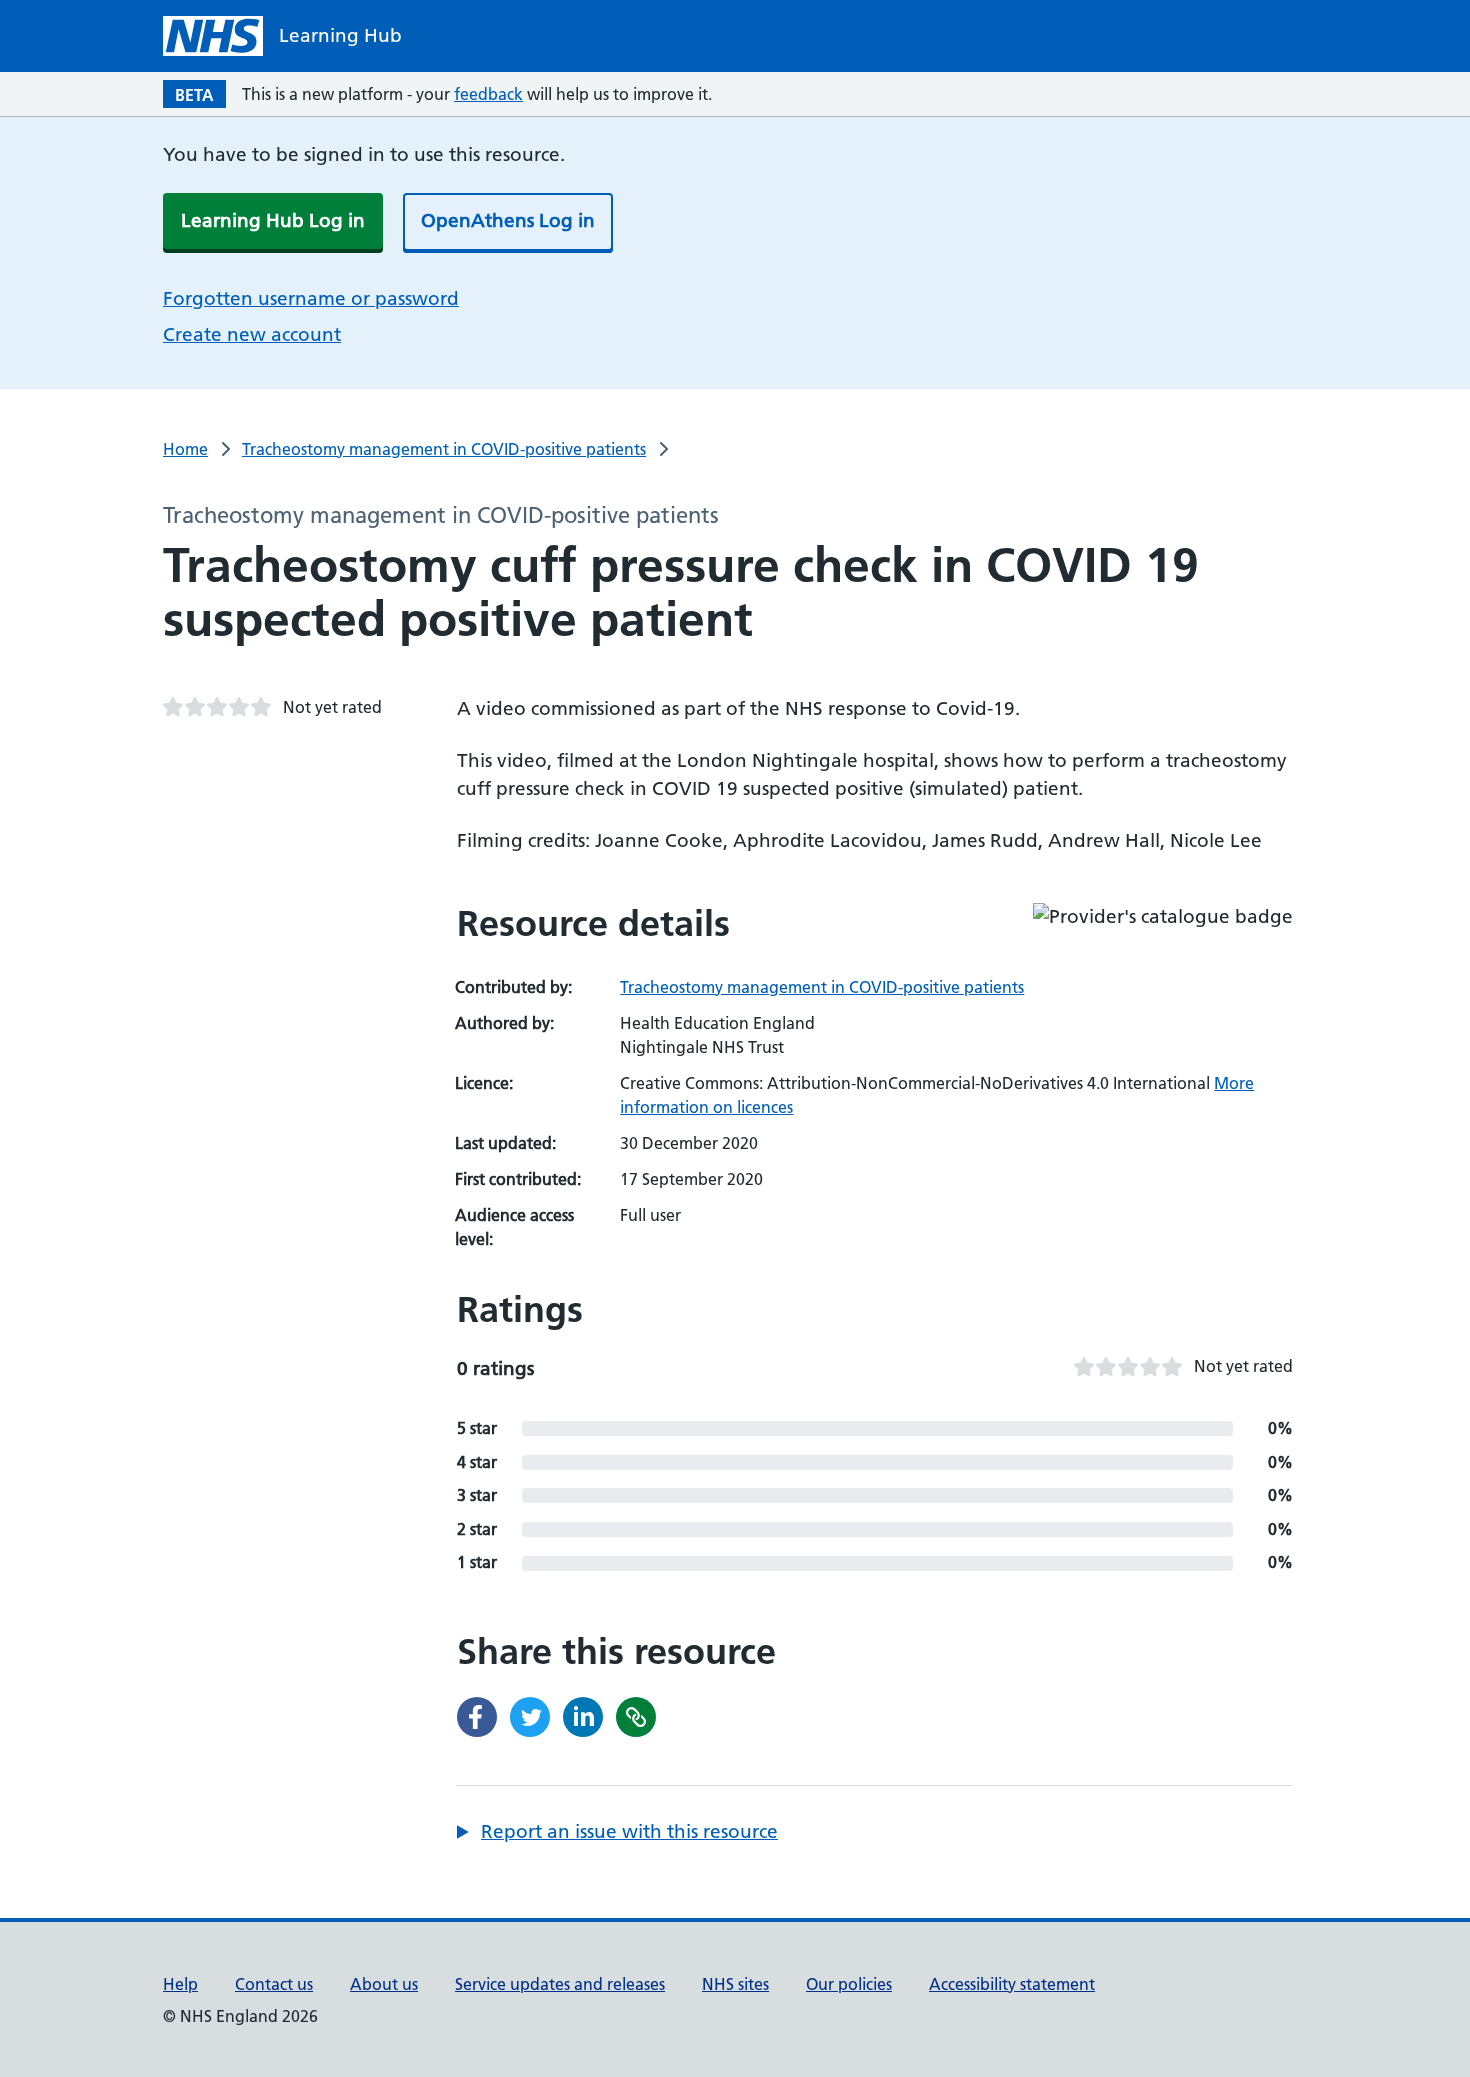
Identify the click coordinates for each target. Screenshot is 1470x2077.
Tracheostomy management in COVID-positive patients (444, 449)
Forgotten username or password (311, 298)
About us (384, 1984)
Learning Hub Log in (273, 220)
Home (185, 449)
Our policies (849, 1984)
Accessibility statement (1012, 1984)
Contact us (274, 1984)
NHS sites (735, 1984)
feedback (488, 94)
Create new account (252, 334)
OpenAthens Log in (508, 220)
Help (180, 1984)
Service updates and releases (560, 1984)
